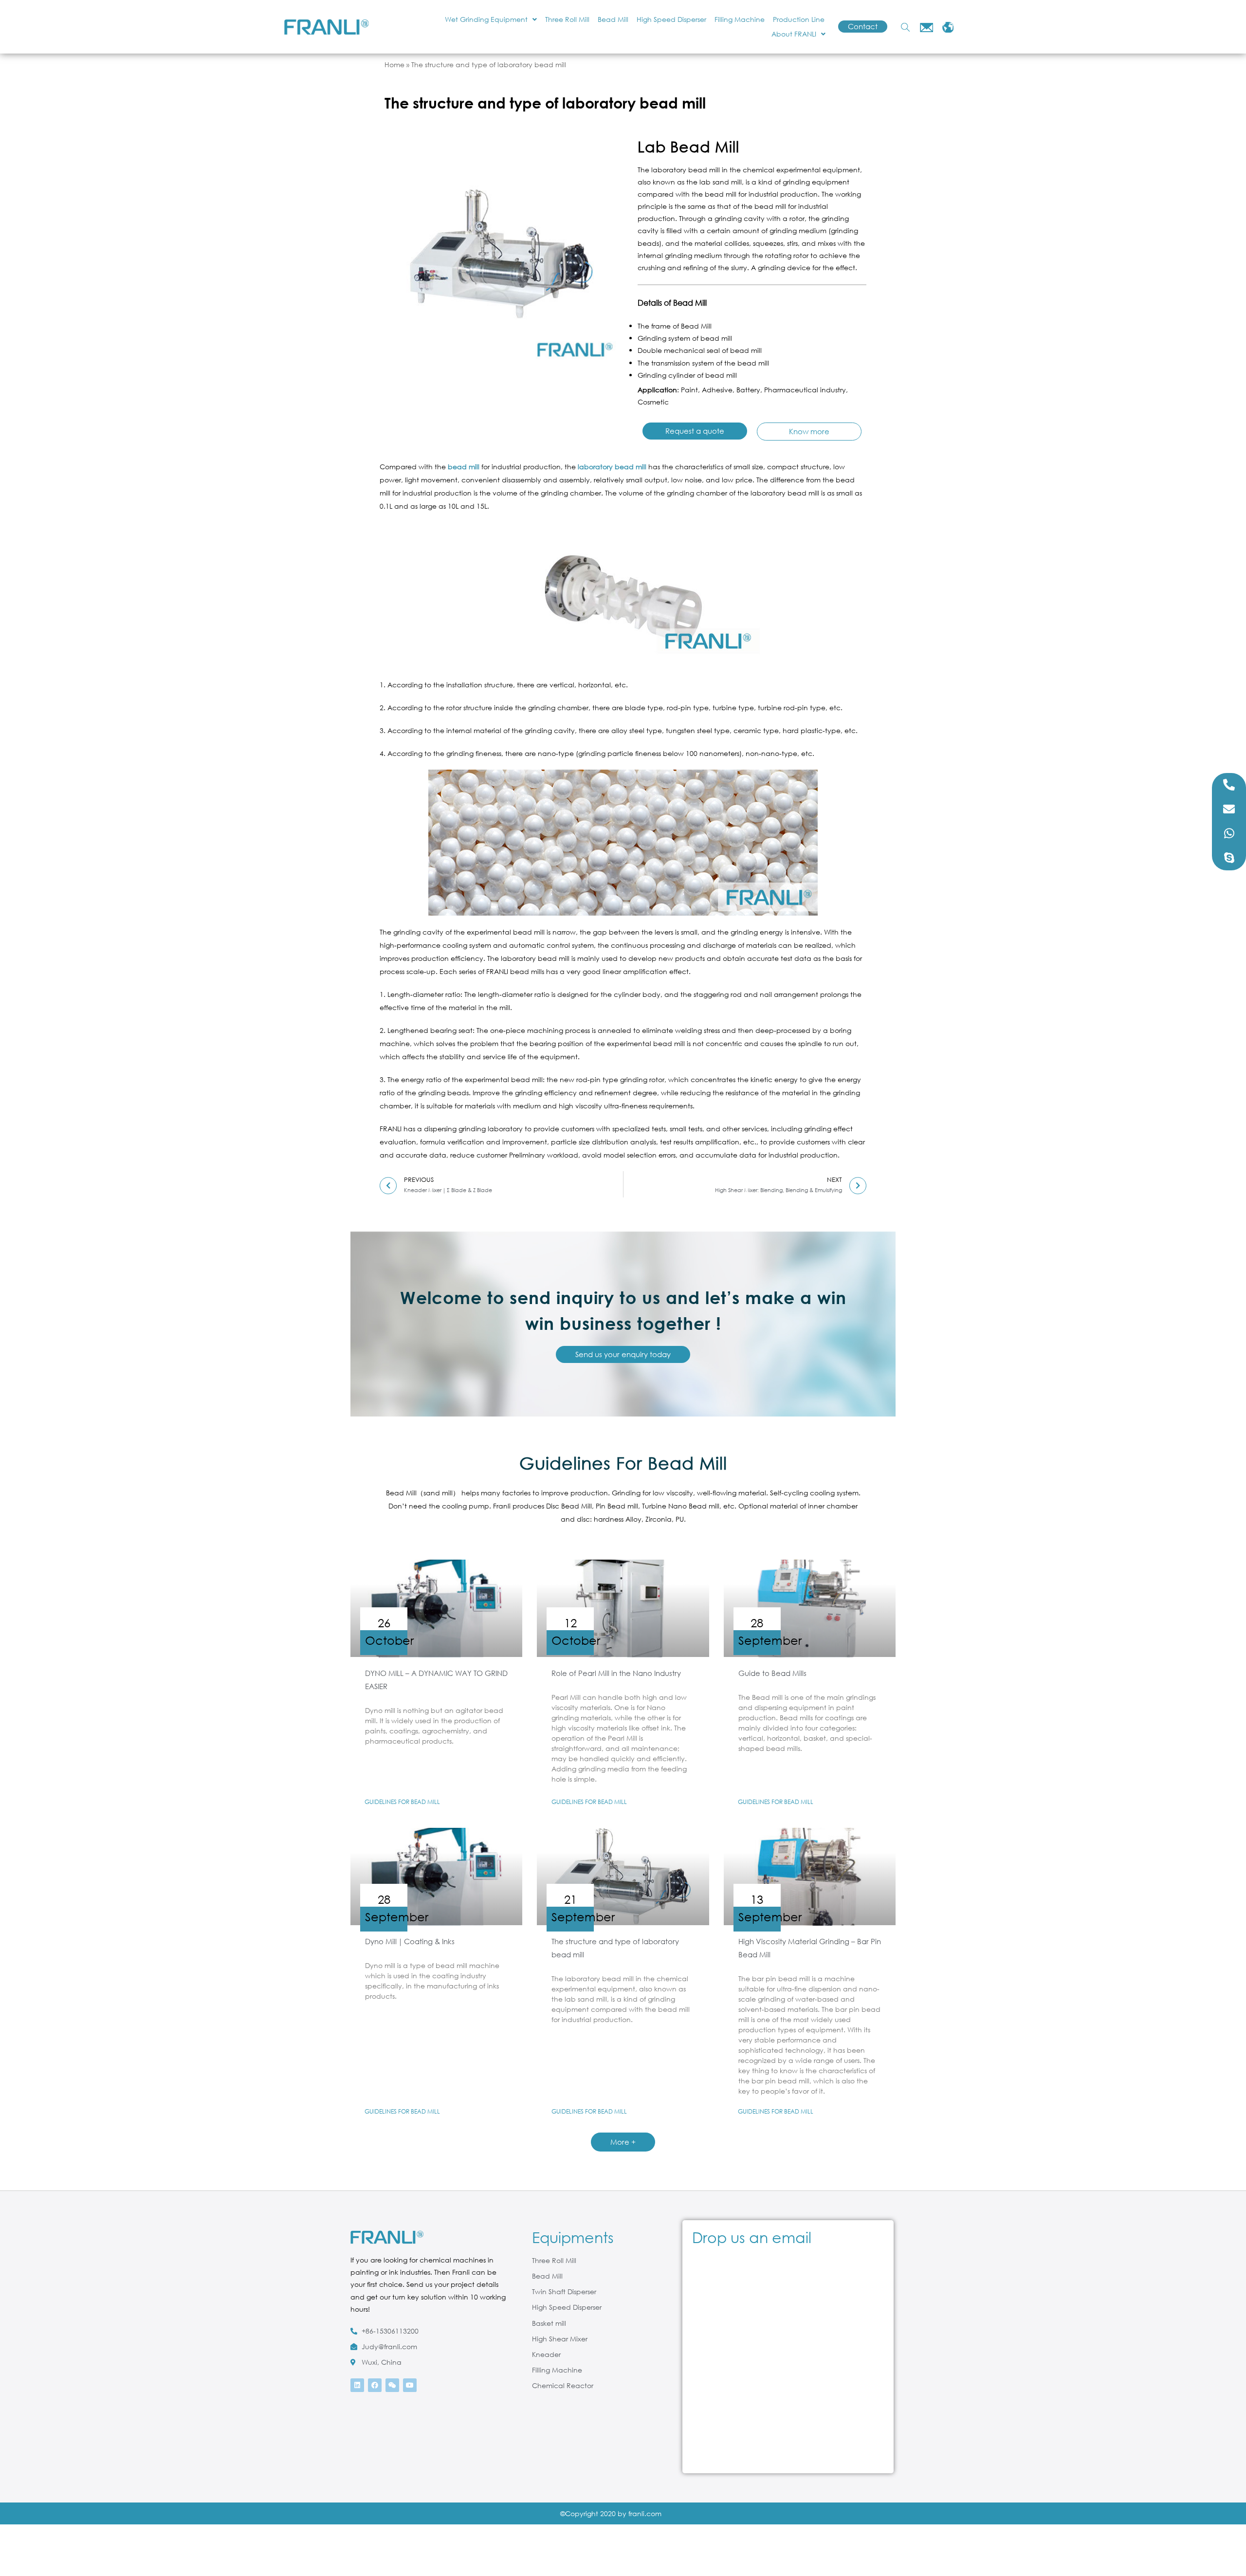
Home (394, 64)
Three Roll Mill (567, 19)
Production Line (799, 19)
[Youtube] (410, 2385)
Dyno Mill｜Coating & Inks (410, 1941)
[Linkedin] (357, 2385)
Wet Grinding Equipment (486, 19)
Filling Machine (740, 19)
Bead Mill (613, 19)
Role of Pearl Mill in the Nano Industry (616, 1673)
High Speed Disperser (671, 19)
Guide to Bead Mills (772, 1673)
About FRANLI (794, 34)
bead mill (464, 467)
